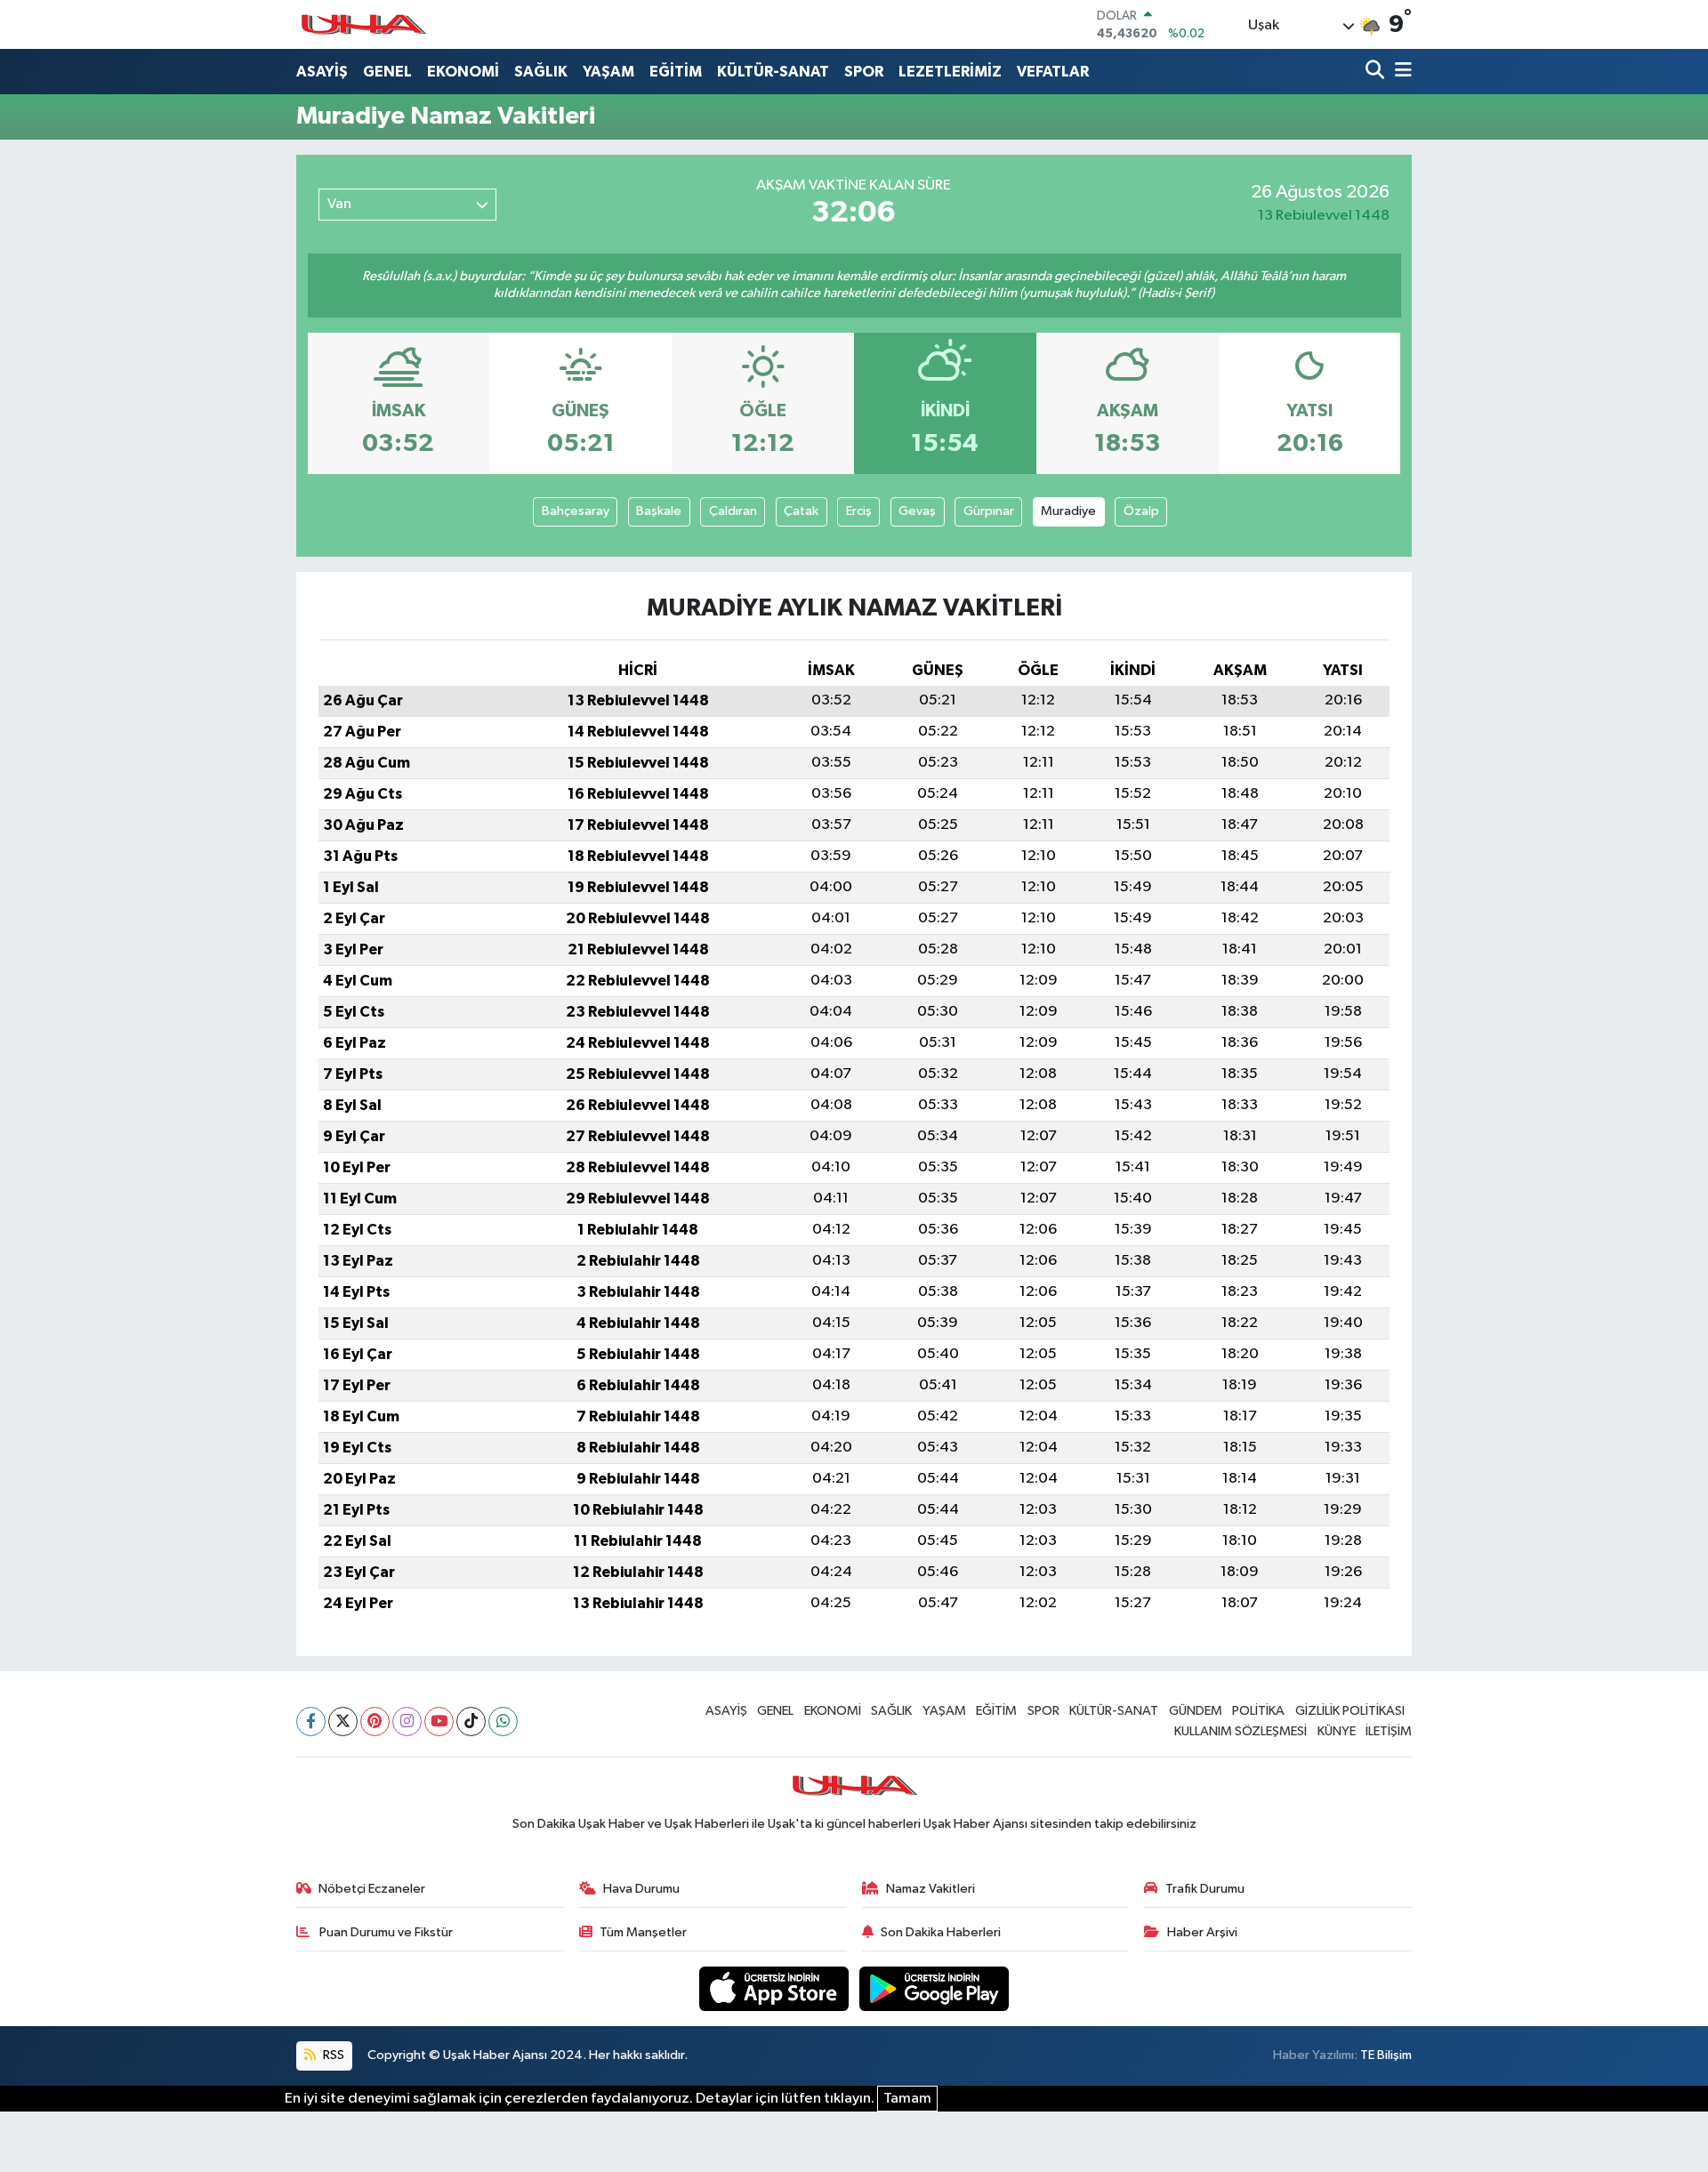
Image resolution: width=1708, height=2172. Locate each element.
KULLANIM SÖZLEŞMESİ (1241, 1731)
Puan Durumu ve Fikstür (385, 1932)
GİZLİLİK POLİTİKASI (1350, 1711)
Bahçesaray (576, 511)
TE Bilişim (1386, 2055)
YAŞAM (608, 72)
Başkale (659, 511)
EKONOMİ (463, 72)
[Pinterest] (375, 1722)
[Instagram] (407, 1722)
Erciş (859, 511)
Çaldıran (733, 511)
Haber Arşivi (1202, 1932)
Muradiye (1068, 511)
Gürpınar (989, 511)
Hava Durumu (641, 1889)
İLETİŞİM (1389, 1731)
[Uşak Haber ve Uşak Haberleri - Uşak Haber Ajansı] (363, 24)
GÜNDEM (1196, 1711)
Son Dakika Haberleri (941, 1932)
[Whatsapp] (503, 1722)
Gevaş (917, 511)
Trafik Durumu (1205, 1889)
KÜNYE (1337, 1731)
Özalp (1141, 511)
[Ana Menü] (1400, 72)
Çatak (801, 511)
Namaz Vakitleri (931, 1889)
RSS (332, 2055)
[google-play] (935, 1988)
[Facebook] (311, 1722)
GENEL (387, 72)
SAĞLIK (541, 72)
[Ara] (1377, 72)
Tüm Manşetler (643, 1932)
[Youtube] (439, 1722)
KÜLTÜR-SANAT (773, 72)
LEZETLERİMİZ (950, 72)
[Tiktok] (471, 1722)
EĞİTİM (676, 72)
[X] (343, 1722)
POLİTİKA (1258, 1711)
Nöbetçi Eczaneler (372, 1889)
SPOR (864, 72)
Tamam (907, 2099)
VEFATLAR (1053, 72)
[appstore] (776, 1988)
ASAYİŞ (322, 72)
